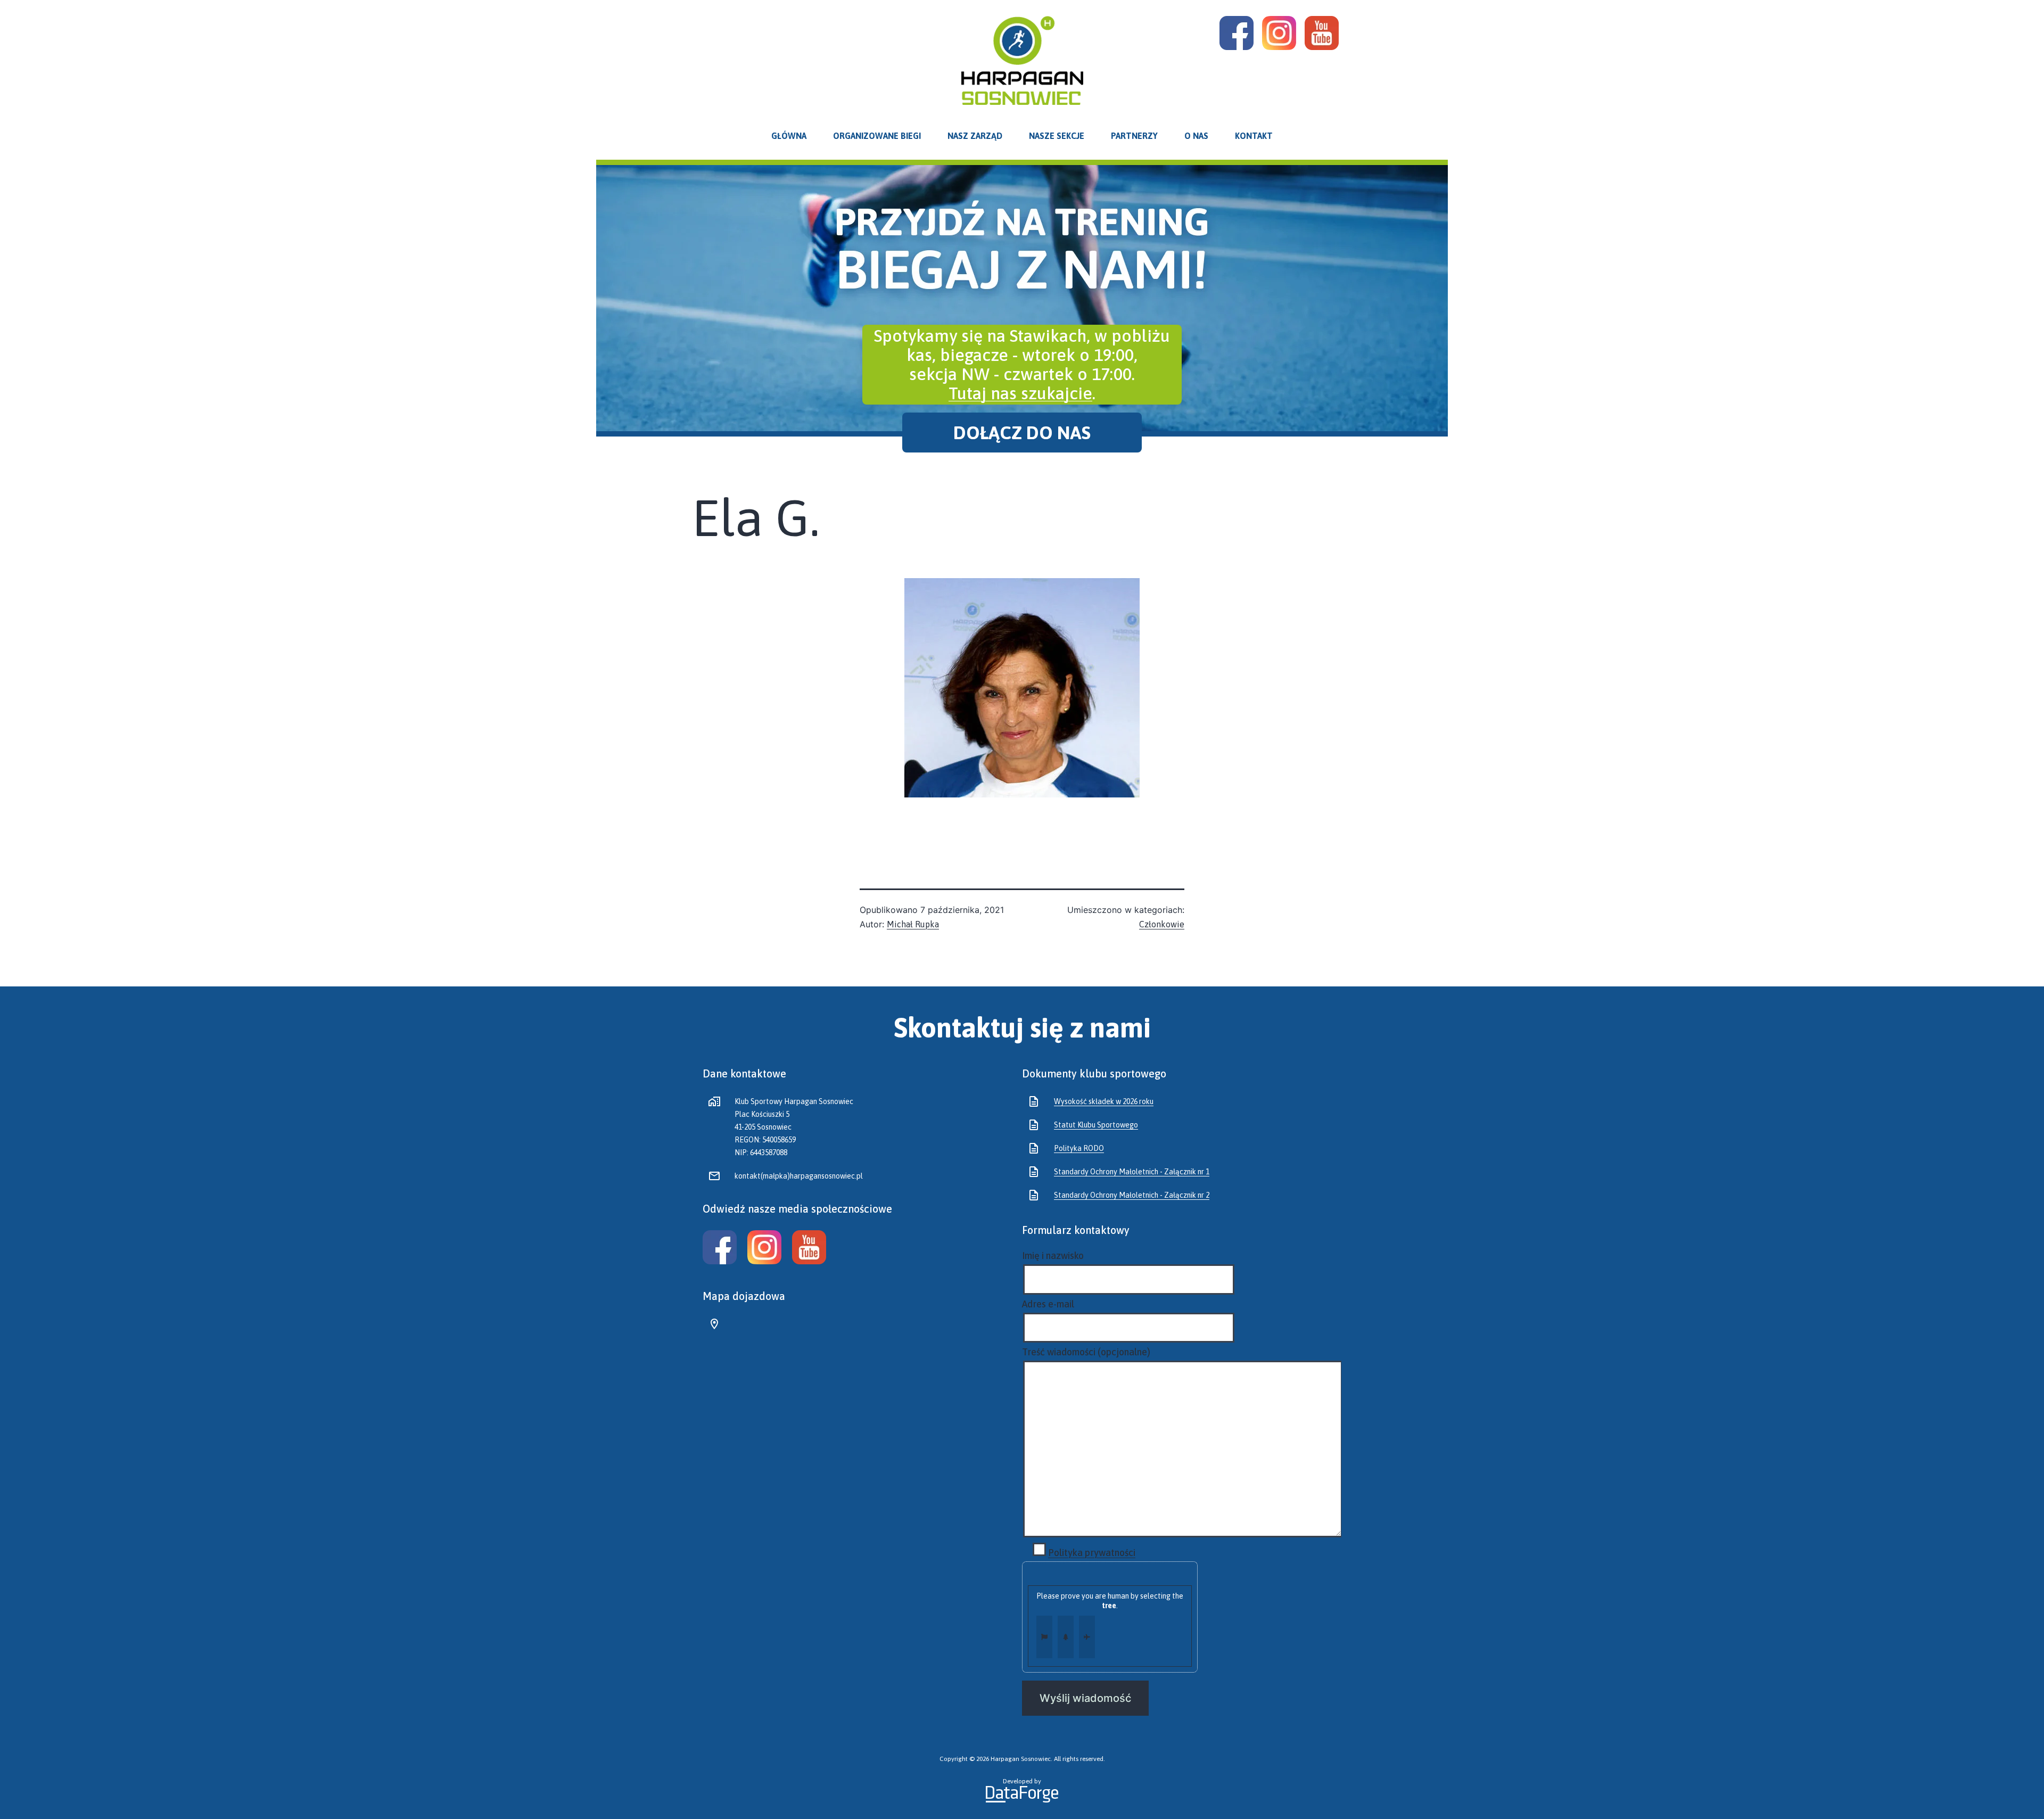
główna (789, 136)
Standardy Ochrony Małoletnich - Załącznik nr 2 (1132, 1195)
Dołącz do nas (1022, 433)
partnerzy (1134, 136)
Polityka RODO (1079, 1148)
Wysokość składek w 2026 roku (1104, 1101)
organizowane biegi (877, 136)
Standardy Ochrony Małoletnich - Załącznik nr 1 (1132, 1172)
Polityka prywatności (1092, 1553)
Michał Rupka (913, 924)
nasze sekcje (1057, 136)
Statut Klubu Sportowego (1096, 1125)
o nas (1196, 136)
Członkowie (1162, 924)
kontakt (1254, 136)
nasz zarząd (975, 136)
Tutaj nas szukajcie (1020, 393)
